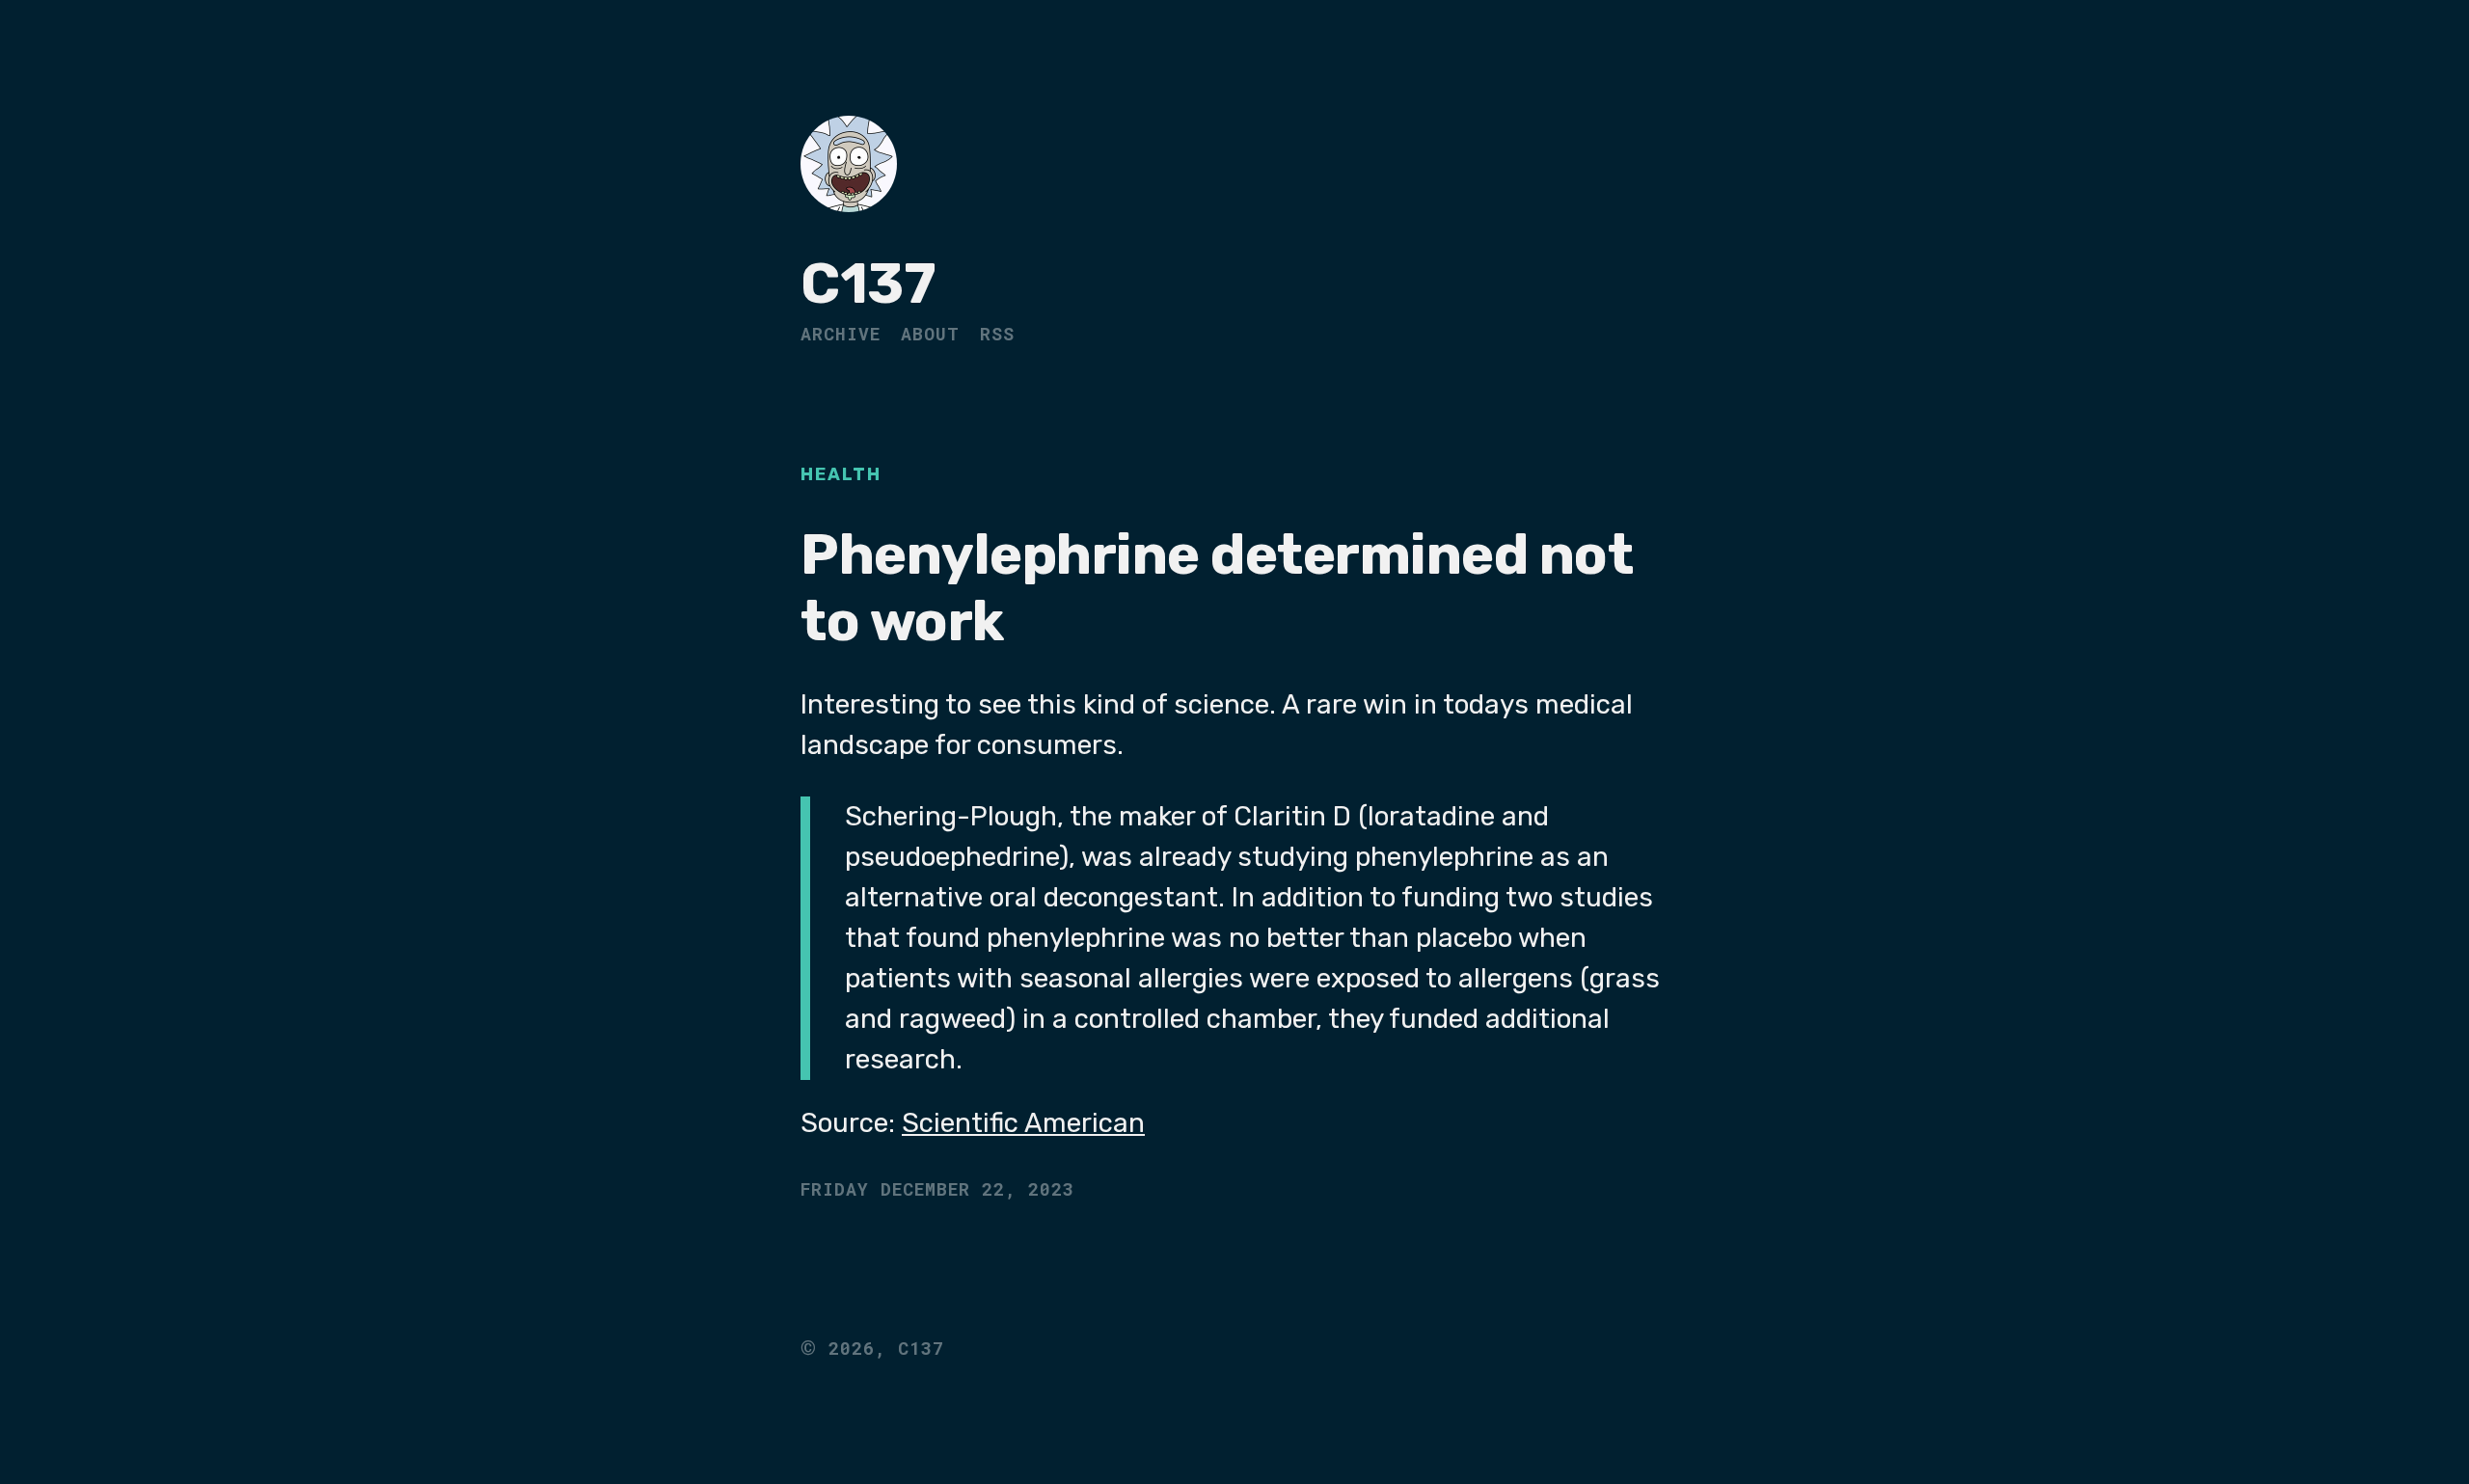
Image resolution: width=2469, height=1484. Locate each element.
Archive (841, 334)
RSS (997, 334)
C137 (868, 284)
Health (841, 474)
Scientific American (1023, 1123)
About (930, 334)
